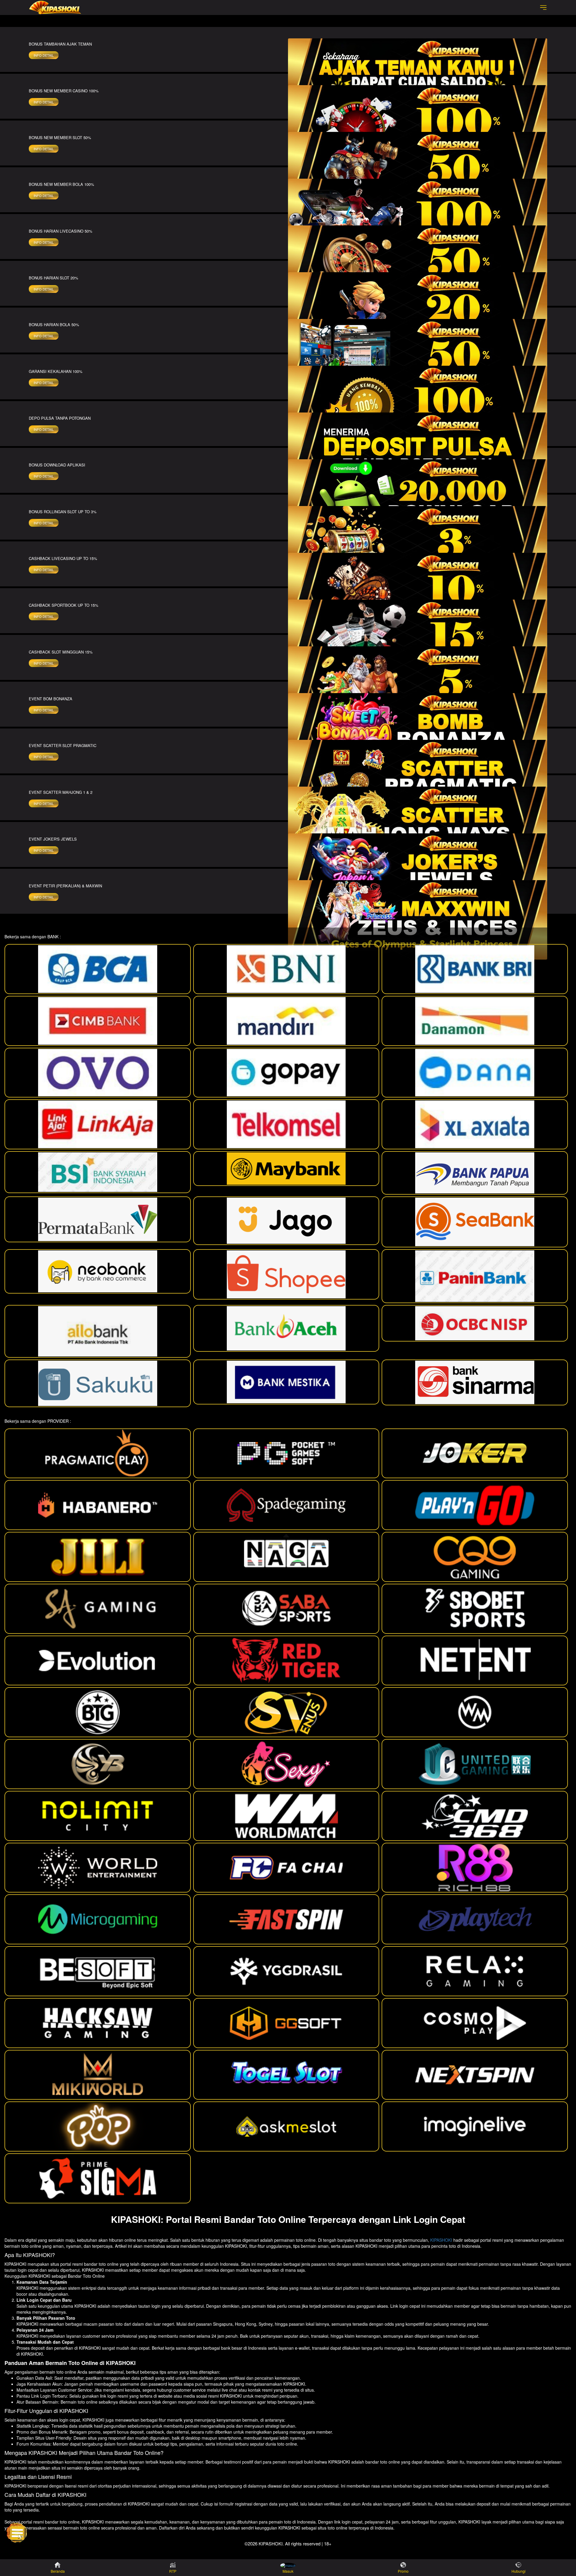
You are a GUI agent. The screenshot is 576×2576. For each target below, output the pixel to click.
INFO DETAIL (44, 55)
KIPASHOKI (441, 2240)
